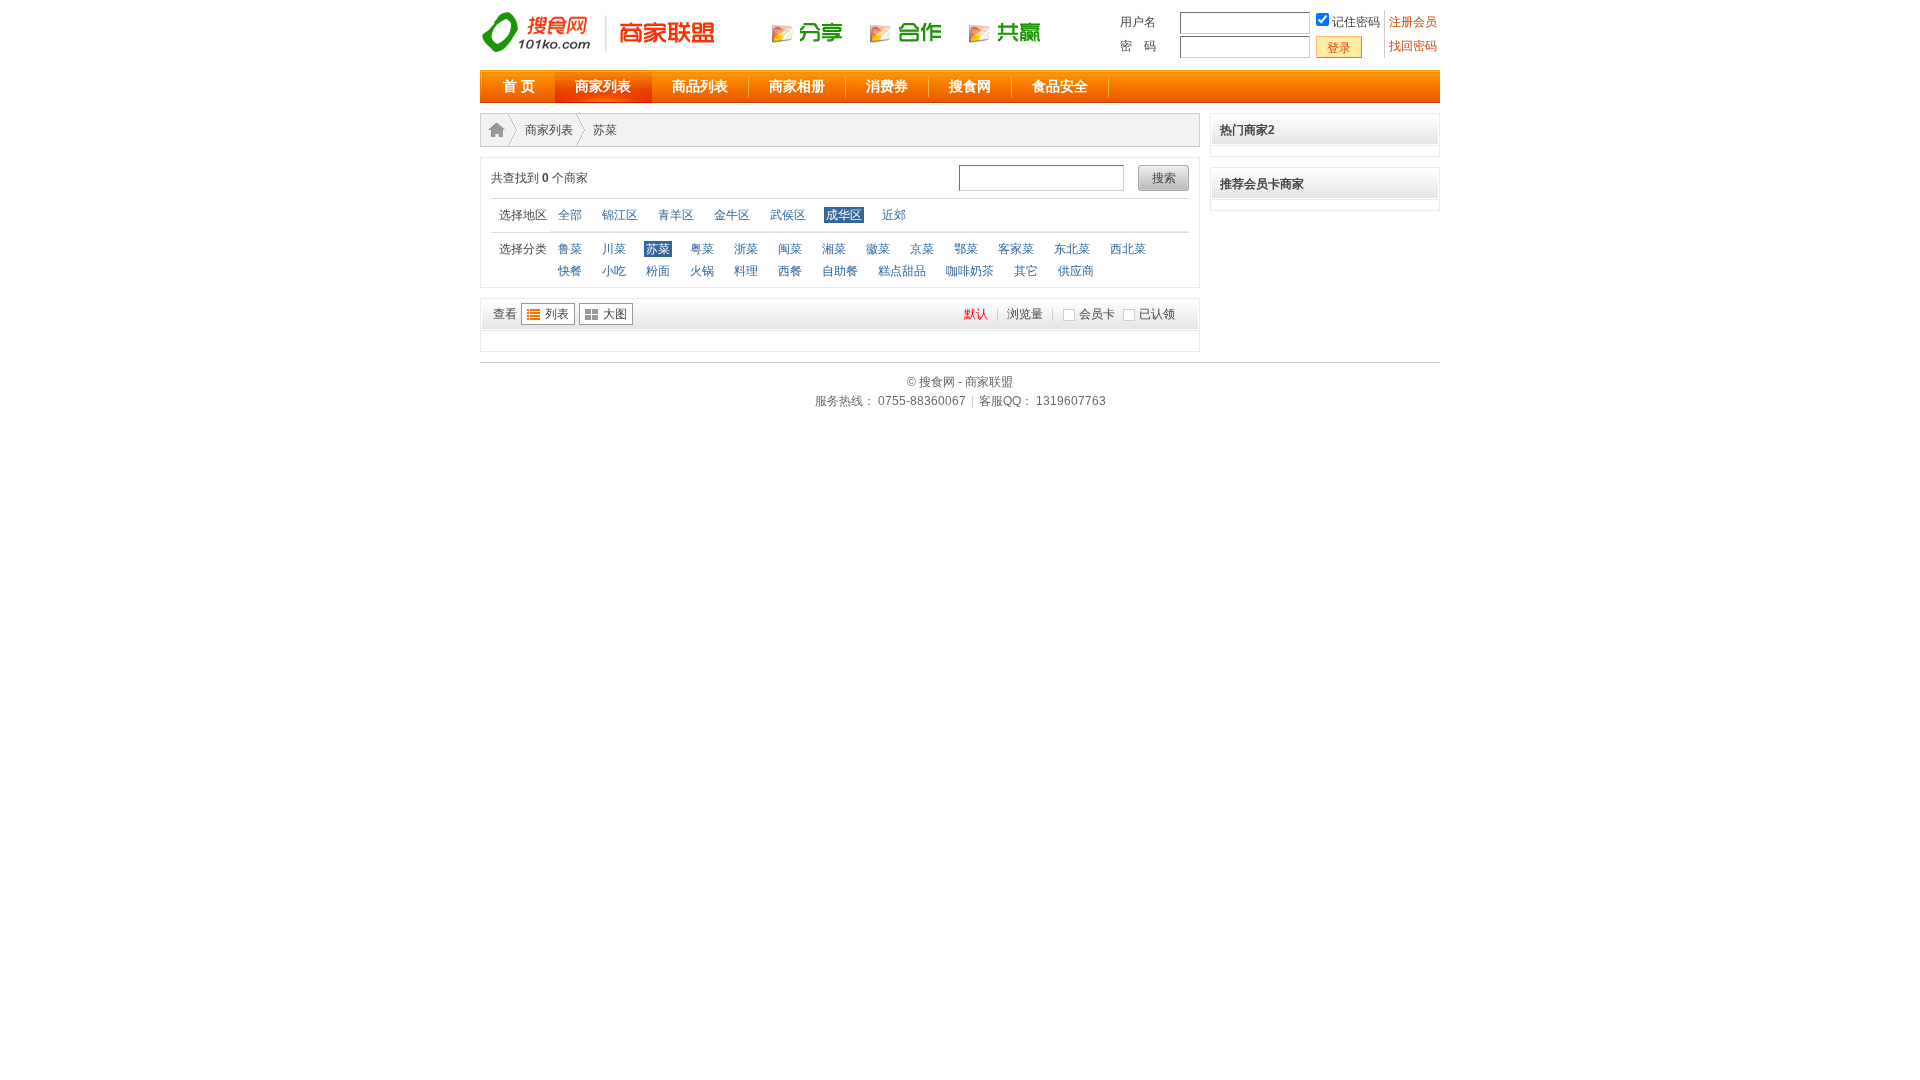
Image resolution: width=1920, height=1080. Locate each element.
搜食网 (970, 86)
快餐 (570, 271)
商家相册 (797, 86)
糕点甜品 (902, 271)
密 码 (1138, 46)
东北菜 (1072, 249)
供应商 (1076, 271)
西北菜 (1128, 249)
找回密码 (1413, 46)
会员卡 (1097, 314)
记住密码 (1356, 22)
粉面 (658, 271)
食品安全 (1060, 86)
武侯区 (788, 215)
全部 (570, 215)
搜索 (1164, 178)
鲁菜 (570, 249)
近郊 (894, 215)
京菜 (922, 249)
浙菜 (746, 249)
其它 (1026, 271)
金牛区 (732, 215)
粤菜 (702, 249)
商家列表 (603, 86)
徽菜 (878, 249)
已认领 (1157, 314)
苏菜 (605, 130)
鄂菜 (966, 249)
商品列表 (700, 86)
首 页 (519, 86)
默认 (976, 314)
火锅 (702, 271)
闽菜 (790, 249)
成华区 (844, 215)
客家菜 (1016, 249)
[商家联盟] (780, 51)
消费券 (887, 86)
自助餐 (840, 271)
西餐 (790, 271)
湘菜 (834, 249)
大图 (615, 314)
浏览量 (1025, 314)
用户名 (1138, 22)
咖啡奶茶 (970, 271)
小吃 (614, 271)
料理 (746, 271)
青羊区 (676, 215)
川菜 (614, 249)
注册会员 (1414, 22)
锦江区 (620, 215)
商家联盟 (493, 130)
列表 (557, 314)
